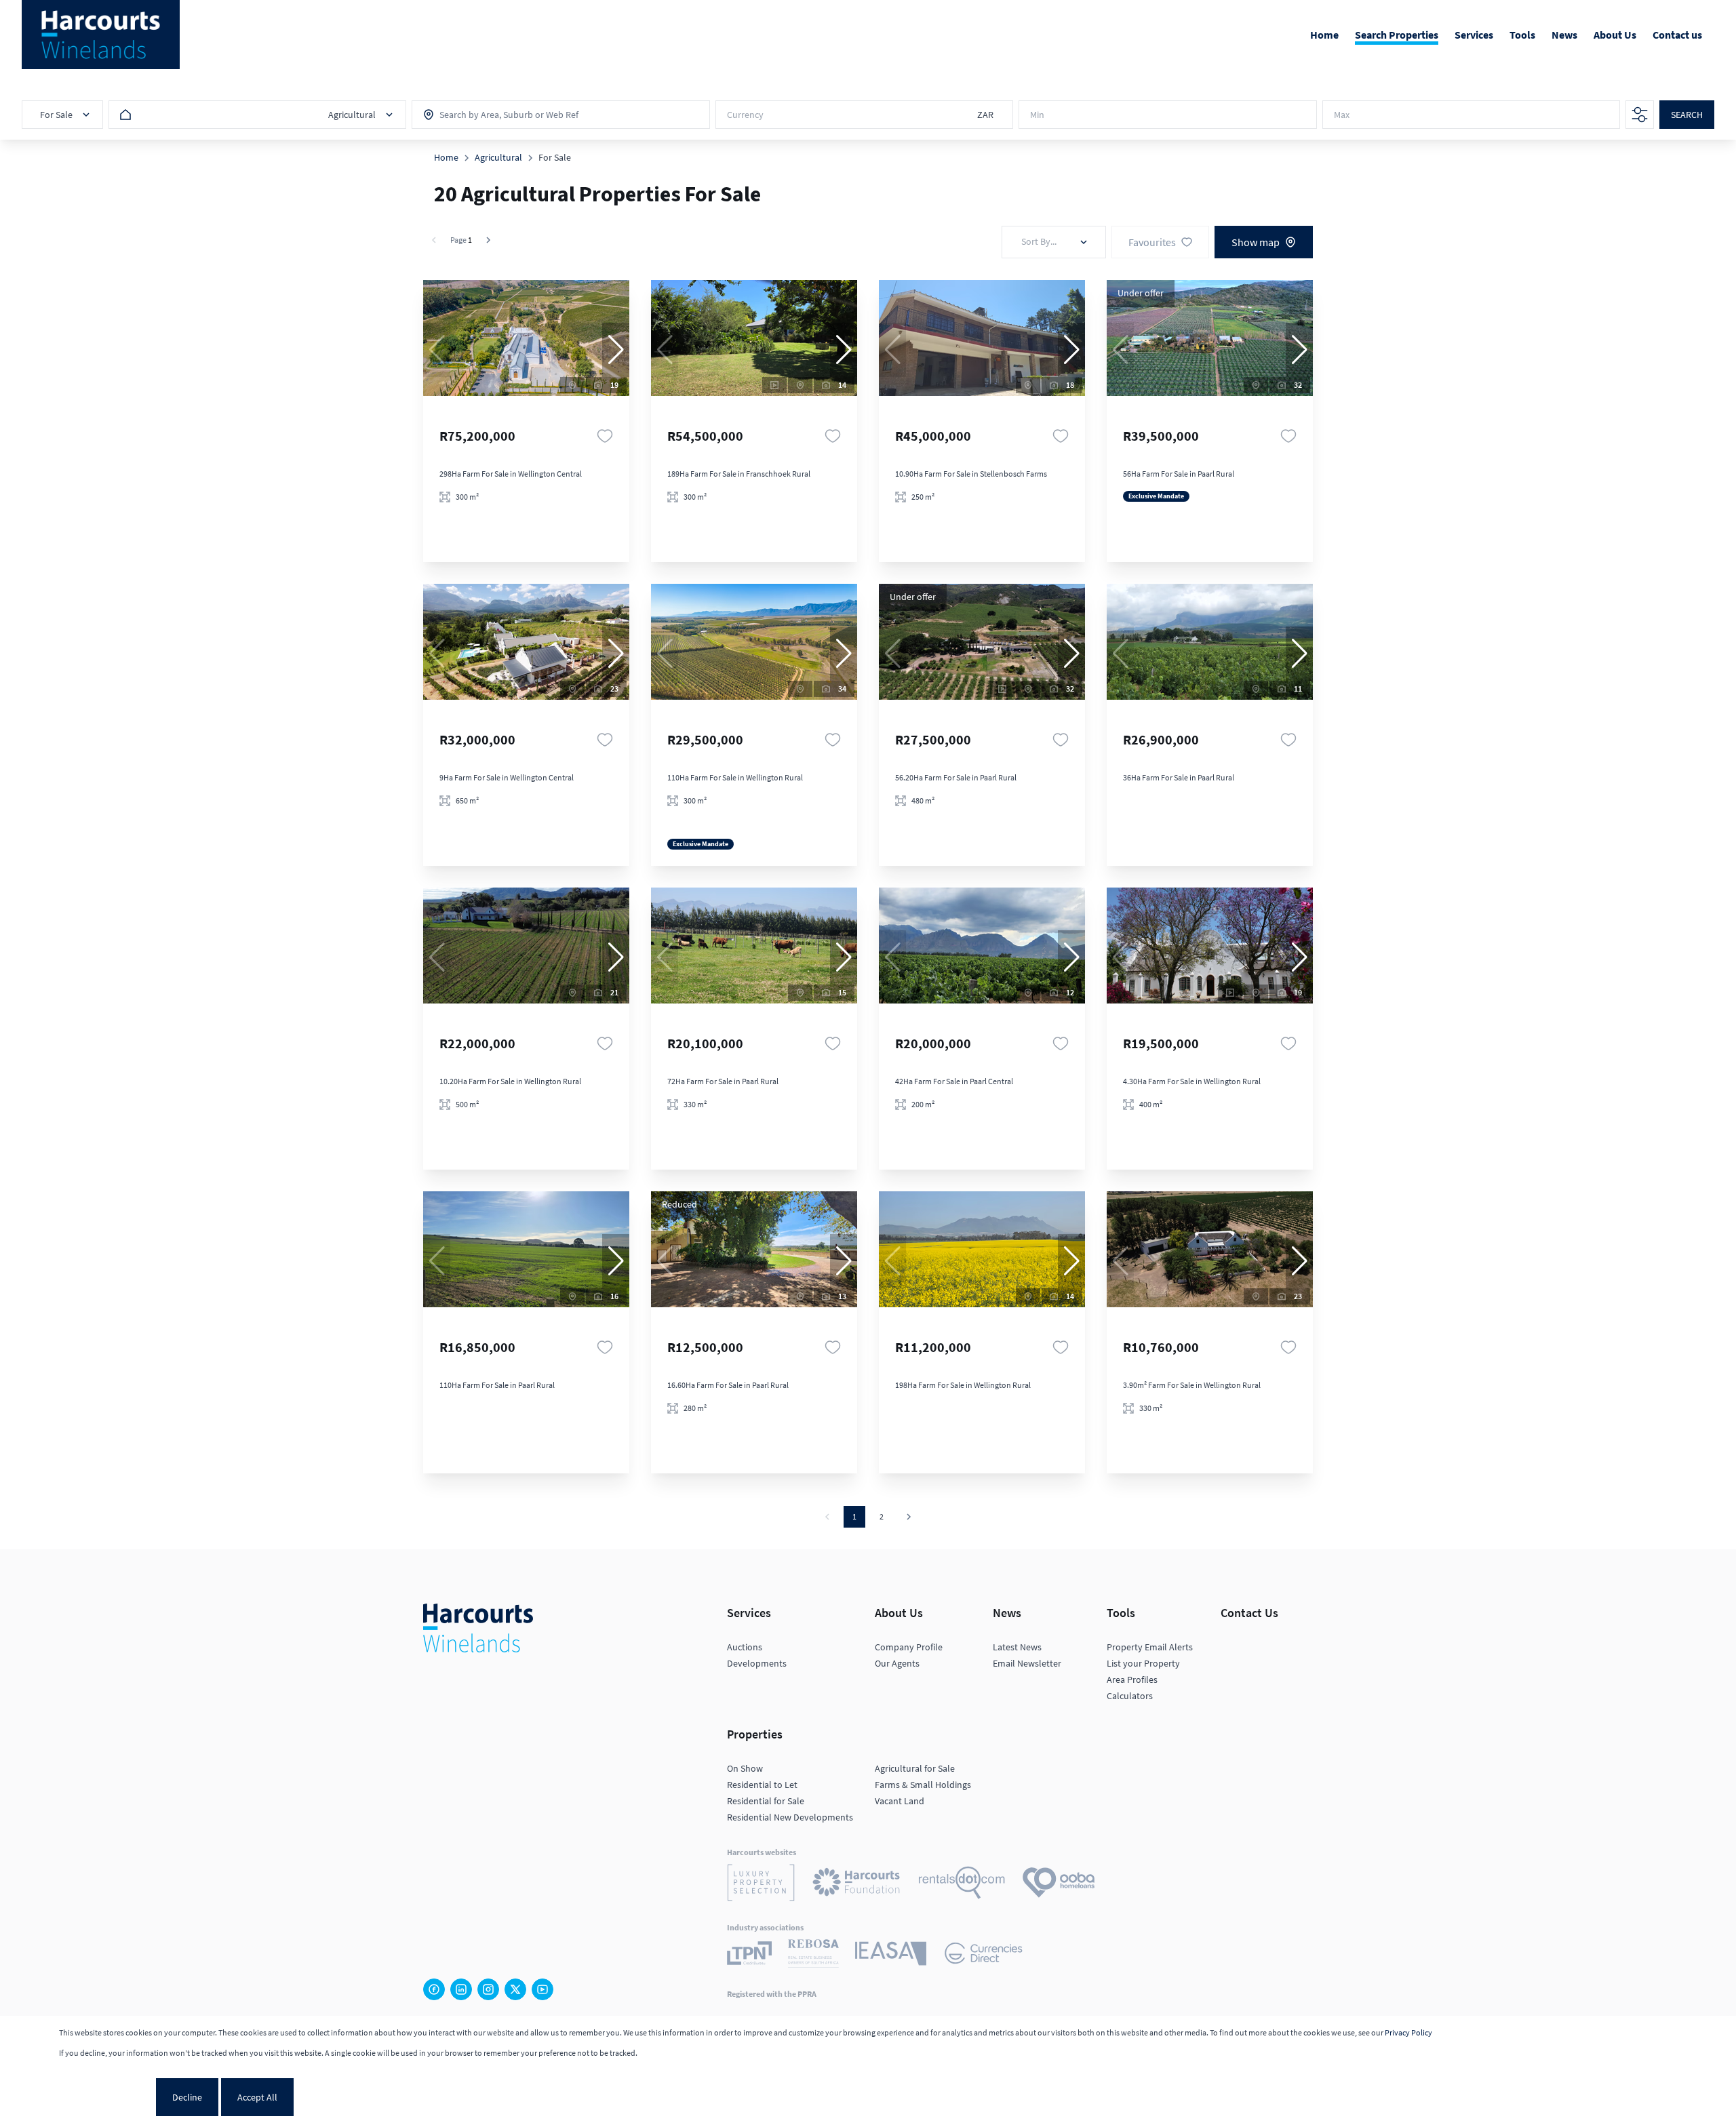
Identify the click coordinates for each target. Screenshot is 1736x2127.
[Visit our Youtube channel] (542, 1989)
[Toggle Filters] (1640, 115)
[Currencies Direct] (984, 1955)
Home (446, 157)
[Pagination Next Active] (488, 240)
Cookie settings (106, 2097)
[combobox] (499, 115)
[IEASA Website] (891, 1955)
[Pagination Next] (909, 1517)
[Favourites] (605, 436)
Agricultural (498, 157)
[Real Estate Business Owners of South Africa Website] (813, 1955)
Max (1342, 115)
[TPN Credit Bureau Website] (749, 1955)
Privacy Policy (1408, 2032)
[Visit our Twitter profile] (515, 1989)
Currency (745, 115)
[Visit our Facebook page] (434, 1989)
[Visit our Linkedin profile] (461, 1989)
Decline (187, 2097)
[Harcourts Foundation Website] (856, 1884)
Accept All (257, 2097)
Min (1037, 115)
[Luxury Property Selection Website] (761, 1885)
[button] (616, 350)
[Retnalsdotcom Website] (962, 1885)
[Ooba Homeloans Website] (1059, 1885)
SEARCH (1687, 115)
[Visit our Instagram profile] (488, 1989)
